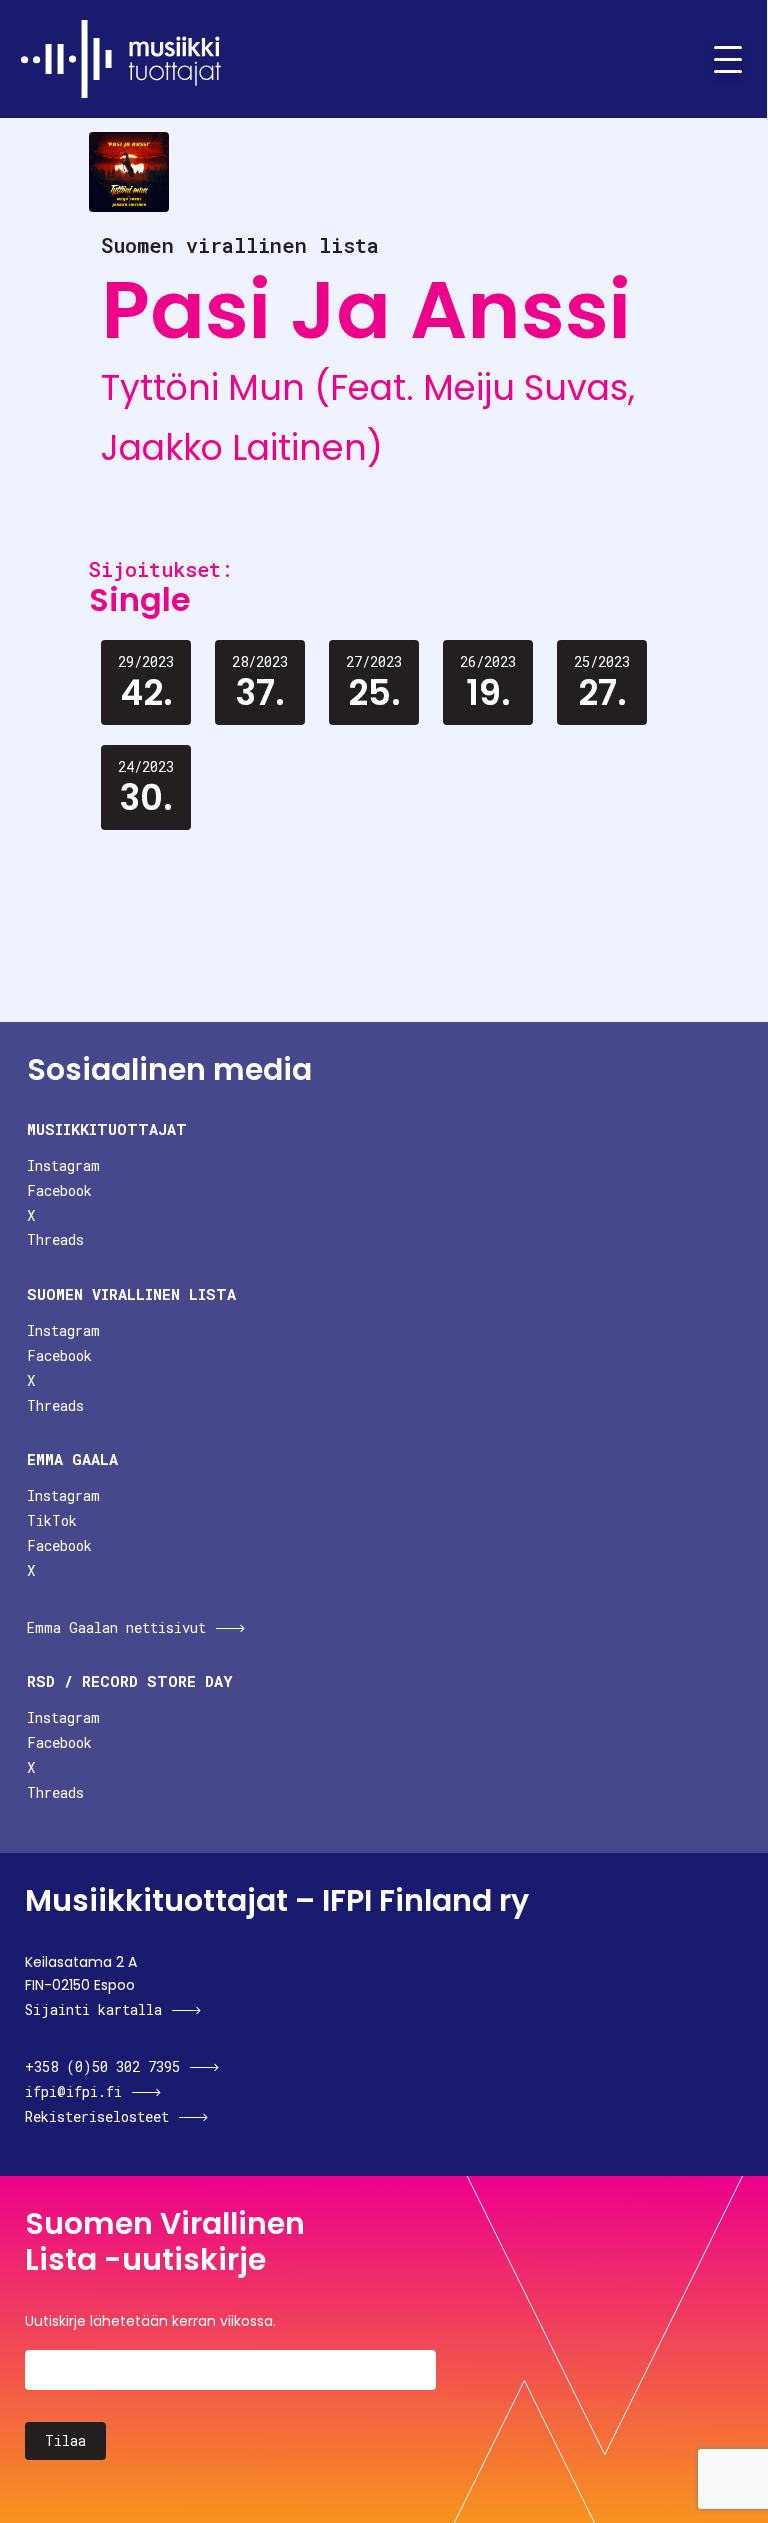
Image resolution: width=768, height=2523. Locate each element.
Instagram (63, 1165)
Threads (55, 1239)
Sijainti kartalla (93, 2009)
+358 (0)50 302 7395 (102, 2066)
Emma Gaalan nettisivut (116, 1627)
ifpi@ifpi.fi (73, 2091)
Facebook (59, 1190)
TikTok (52, 1520)
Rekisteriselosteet (97, 2116)
